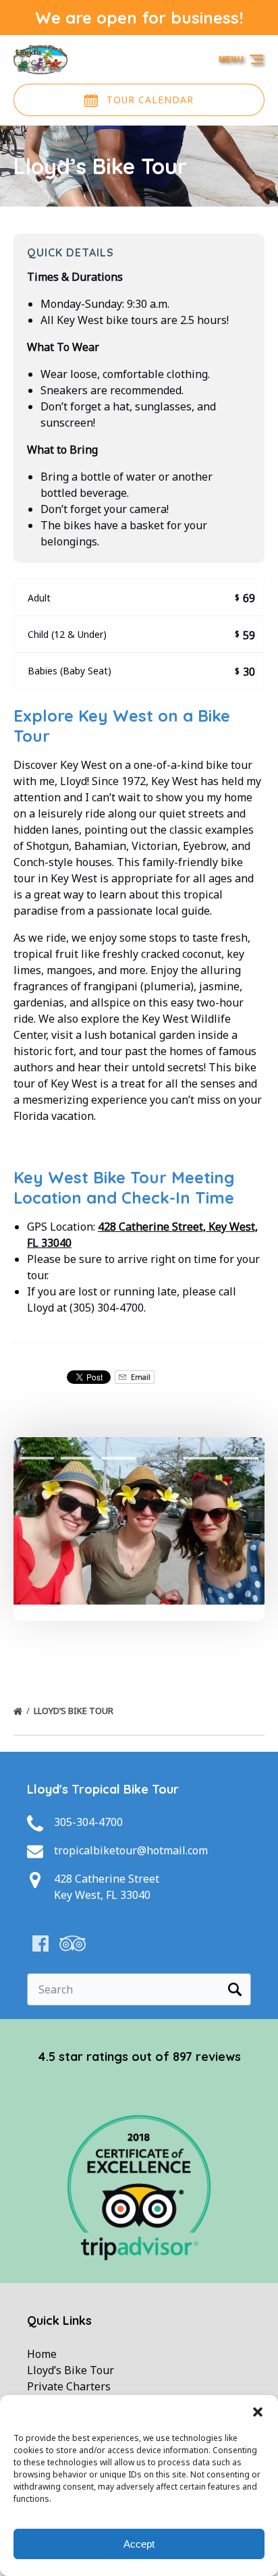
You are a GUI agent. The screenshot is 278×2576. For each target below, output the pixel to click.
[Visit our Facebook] (40, 1943)
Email (140, 1377)
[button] (258, 2412)
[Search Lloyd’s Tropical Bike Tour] (235, 1989)
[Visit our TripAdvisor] (73, 1943)
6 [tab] (241, 1458)
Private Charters (69, 2386)
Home (42, 2354)
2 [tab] (78, 1458)
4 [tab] (160, 1458)
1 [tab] (37, 1458)
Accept (139, 2544)
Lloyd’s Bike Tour (75, 1711)
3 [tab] (118, 1458)
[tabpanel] (139, 1521)
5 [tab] (201, 1458)
